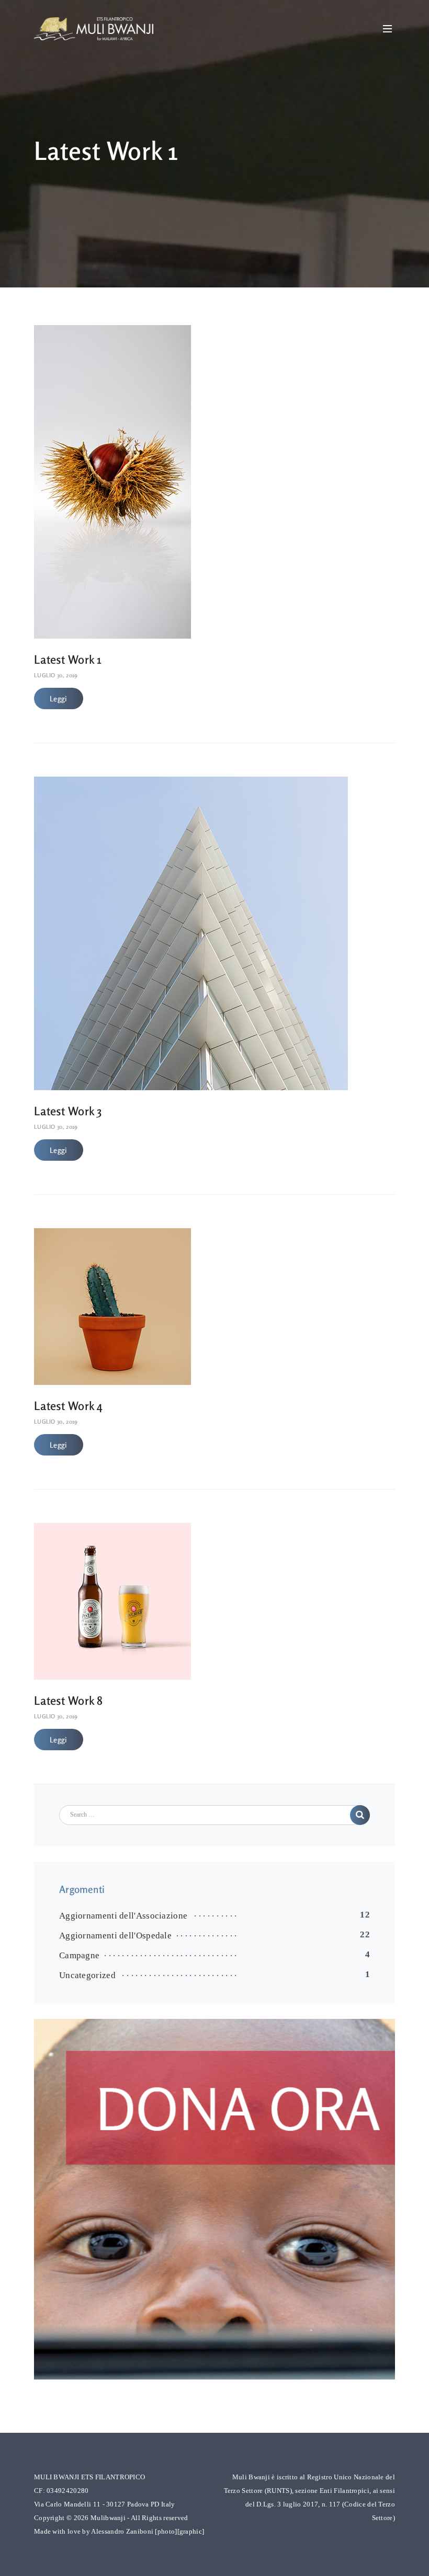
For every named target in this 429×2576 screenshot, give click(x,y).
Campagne (79, 1955)
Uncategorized (87, 1975)
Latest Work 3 (68, 1111)
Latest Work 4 (68, 1406)
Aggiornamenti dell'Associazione (123, 1916)
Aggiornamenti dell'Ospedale (115, 1936)
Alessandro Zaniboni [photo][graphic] (148, 2531)
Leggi (59, 698)
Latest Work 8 (68, 1700)
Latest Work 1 (68, 659)
